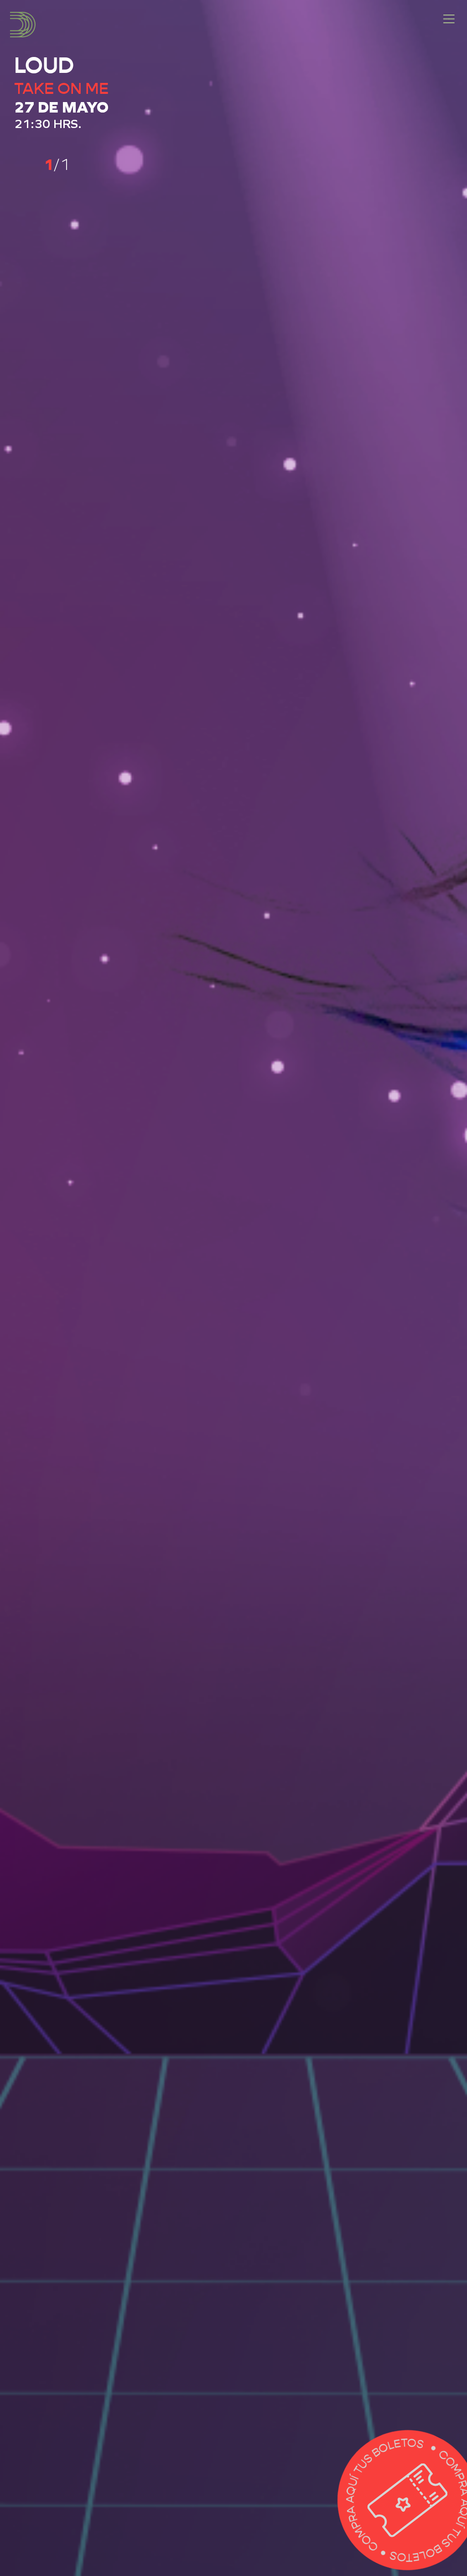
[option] (233, 1288)
